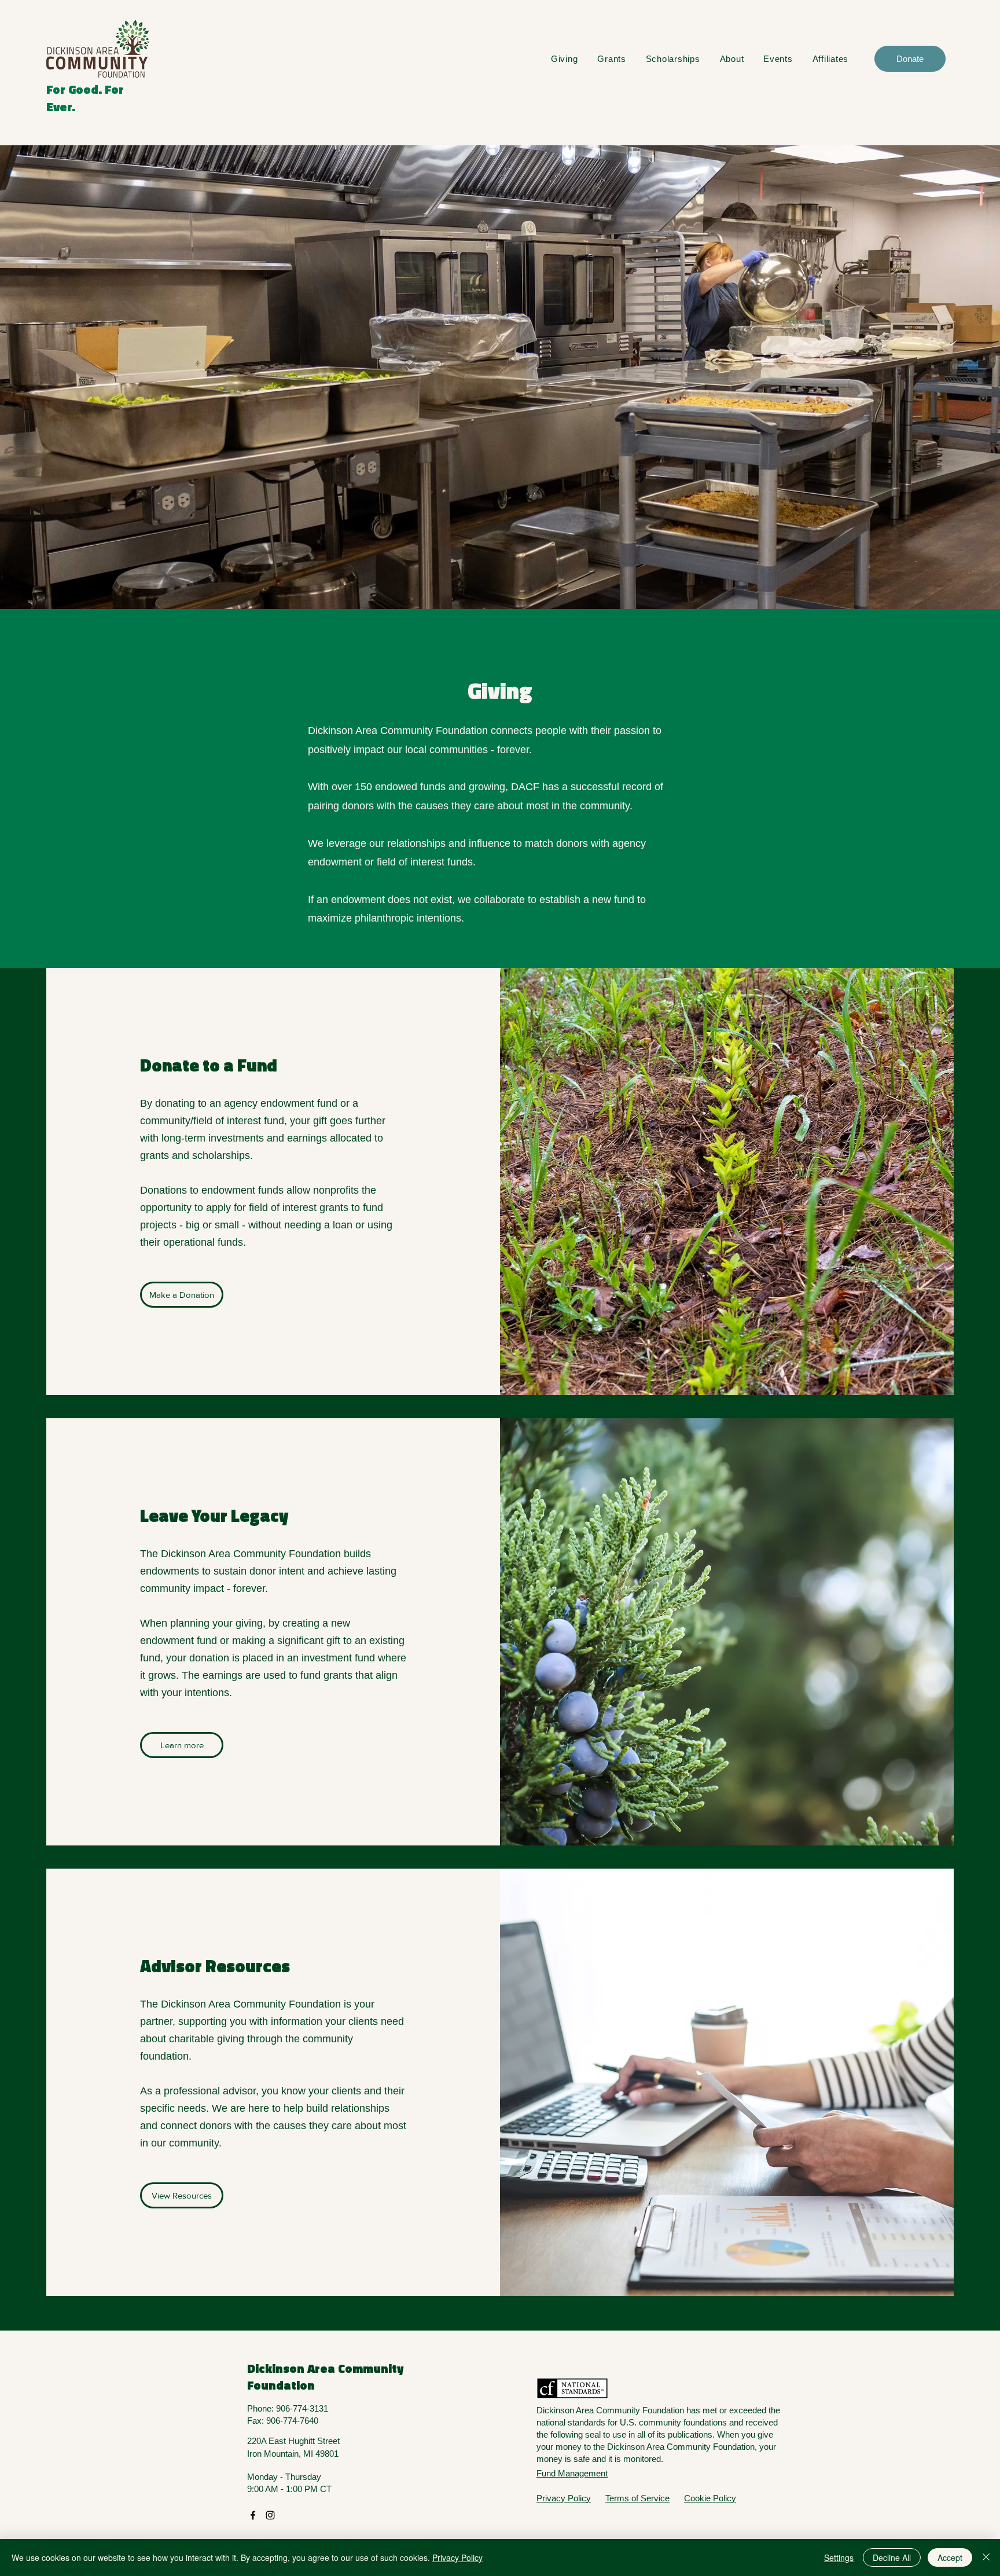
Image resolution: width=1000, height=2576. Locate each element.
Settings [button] (839, 2557)
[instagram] (270, 2515)
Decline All (892, 2557)
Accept (950, 2557)
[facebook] (253, 2515)
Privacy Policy (457, 2557)
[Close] (986, 2557)
